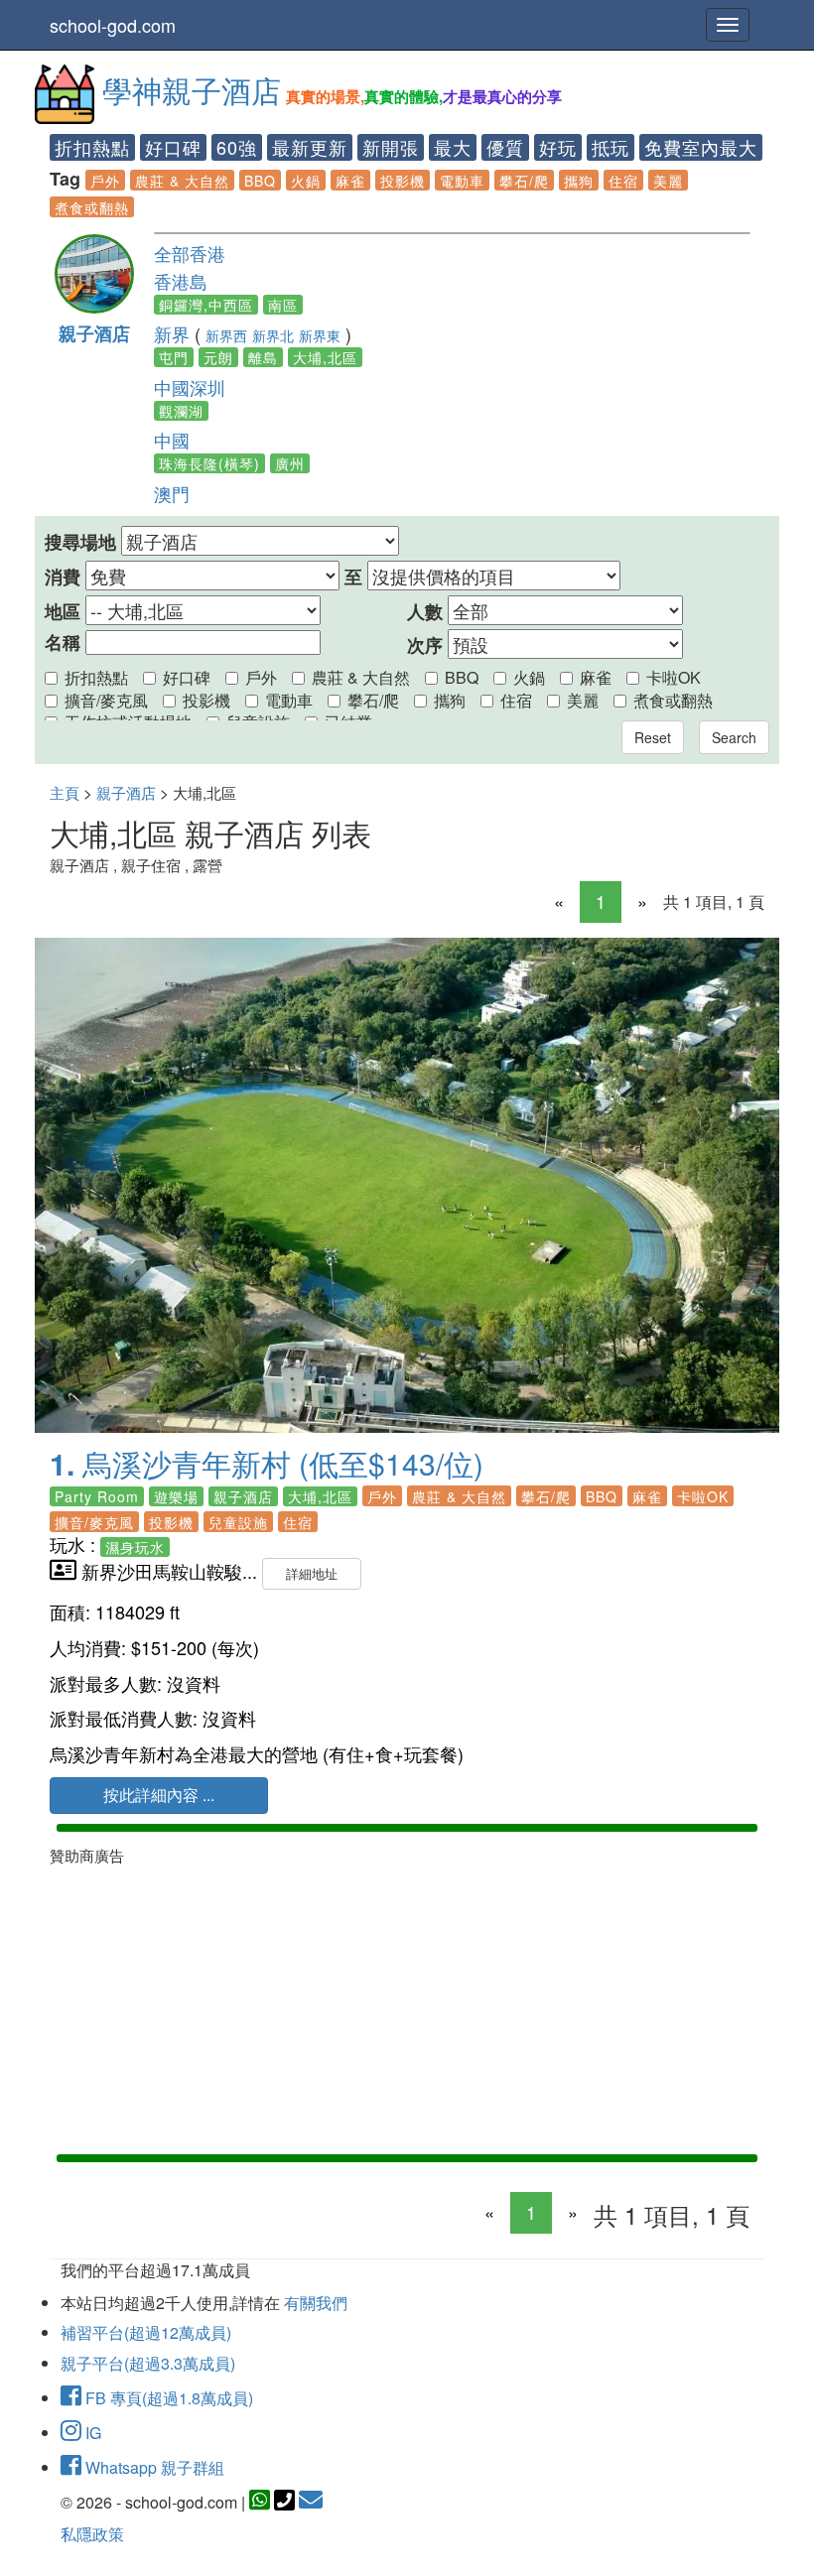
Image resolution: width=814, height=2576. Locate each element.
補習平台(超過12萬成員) (146, 2332)
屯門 (174, 357)
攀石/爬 (524, 181)
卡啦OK (674, 677)
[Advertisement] (407, 2005)
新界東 (320, 335)
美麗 (668, 181)
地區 (63, 612)
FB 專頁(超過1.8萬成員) (167, 2398)
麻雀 (350, 181)
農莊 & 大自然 (182, 181)
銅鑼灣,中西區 (206, 305)
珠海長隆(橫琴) (209, 463)
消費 (63, 577)
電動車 (462, 181)
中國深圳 (190, 387)
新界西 (226, 335)
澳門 (172, 493)
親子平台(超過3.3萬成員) (148, 2363)
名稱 (63, 643)
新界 (172, 333)
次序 (425, 645)
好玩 (558, 147)
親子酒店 (94, 333)
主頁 (65, 792)
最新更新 (310, 147)
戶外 (105, 181)
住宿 (623, 181)
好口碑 (173, 147)
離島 (263, 357)
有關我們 (316, 2303)
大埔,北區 (325, 357)
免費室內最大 (701, 147)
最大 (453, 147)
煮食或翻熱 (92, 207)
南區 (283, 305)
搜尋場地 (80, 542)
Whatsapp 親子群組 (153, 2467)
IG (91, 2433)
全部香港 (190, 253)
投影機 (403, 181)
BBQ (260, 181)
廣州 (290, 463)
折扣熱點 (92, 147)
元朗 (218, 357)
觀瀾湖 (181, 411)
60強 (237, 147)
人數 (425, 612)
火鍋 (306, 181)
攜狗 (579, 181)
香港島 (181, 281)
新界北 (273, 335)
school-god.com (113, 25)
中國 (172, 440)
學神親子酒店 (192, 90)
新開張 (391, 147)
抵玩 (610, 147)
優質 (505, 147)
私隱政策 (92, 2534)
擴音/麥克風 (106, 700)
